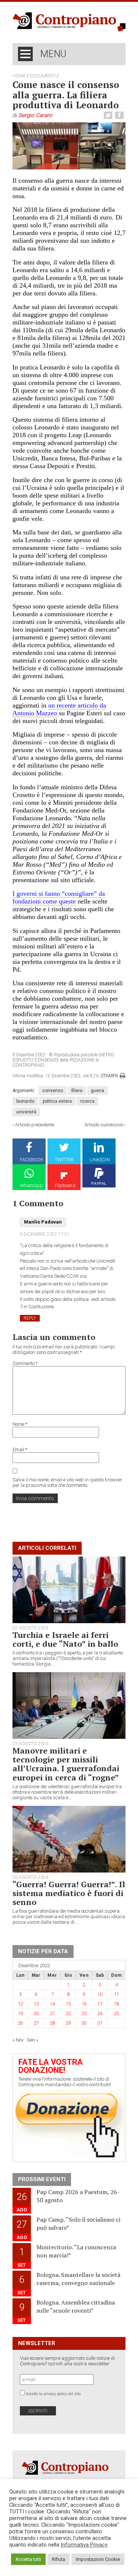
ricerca (87, 1101)
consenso (53, 1091)
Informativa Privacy (84, 2545)
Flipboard (65, 1185)
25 (116, 2013)
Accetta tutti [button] (28, 2559)
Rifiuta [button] (59, 2559)
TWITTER (64, 1160)
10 (100, 1994)
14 (52, 2004)
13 (36, 2004)
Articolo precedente (35, 1125)
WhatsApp (31, 1185)
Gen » (33, 2040)
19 (20, 2013)
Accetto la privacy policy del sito (53, 2394)
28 (52, 2023)
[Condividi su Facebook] (120, 115)
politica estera (57, 1101)
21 (52, 2013)
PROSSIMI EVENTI (42, 2179)
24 (100, 2013)
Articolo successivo (104, 1125)
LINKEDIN (100, 1160)
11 (116, 1994)
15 (68, 2004)
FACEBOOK (32, 1160)
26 (20, 2023)
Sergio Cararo (35, 115)
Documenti (43, 76)
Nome (20, 1424)
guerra (98, 1091)
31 (100, 2023)
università (26, 1112)
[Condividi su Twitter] (109, 115)
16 (84, 2004)
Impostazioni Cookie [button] (98, 2559)
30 (84, 2023)
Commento (25, 1363)
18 (116, 2004)
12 (20, 2004)
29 (68, 2023)
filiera (77, 1091)
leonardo (25, 1101)
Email (20, 1450)
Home (19, 76)
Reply (30, 1318)
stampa (109, 1076)
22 (68, 2013)
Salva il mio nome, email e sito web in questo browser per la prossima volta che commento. (67, 1482)
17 (100, 2004)
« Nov (18, 2040)
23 (84, 2013)
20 (36, 2013)
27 (36, 2023)
